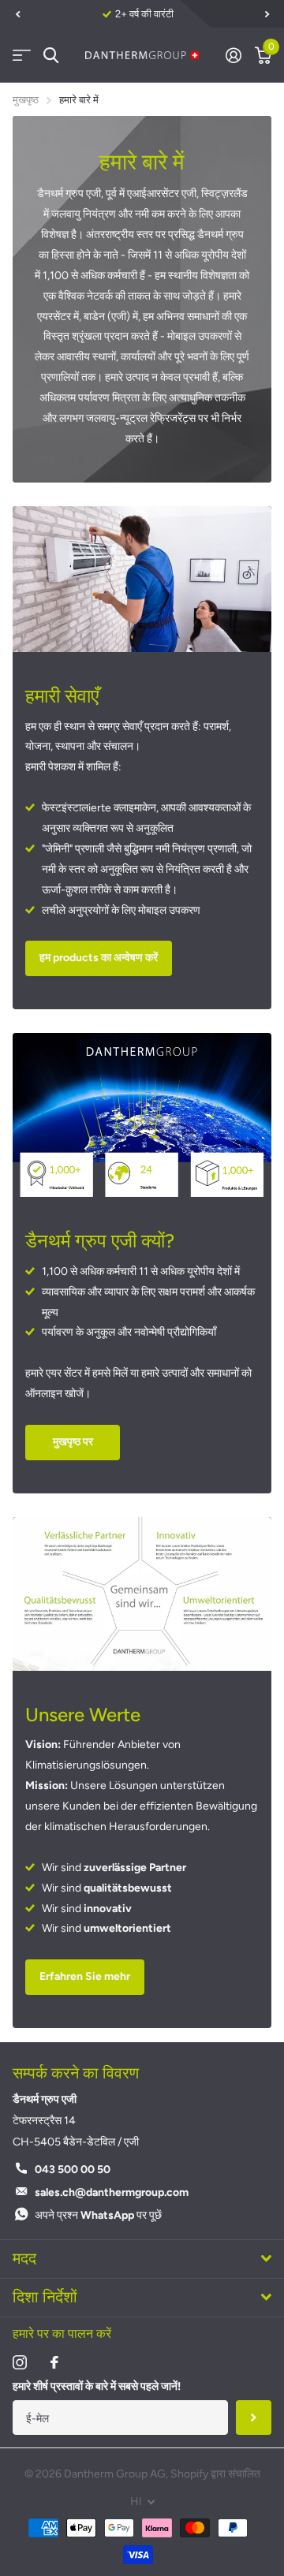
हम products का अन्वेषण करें (99, 958)
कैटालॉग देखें (22, 56)
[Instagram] (20, 2362)
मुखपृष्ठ (26, 100)
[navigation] (17, 14)
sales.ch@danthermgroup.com (112, 2192)
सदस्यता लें (254, 2418)
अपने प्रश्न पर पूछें (98, 2215)
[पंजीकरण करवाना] (233, 55)
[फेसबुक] (54, 2362)
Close (142, 2259)
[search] (51, 56)
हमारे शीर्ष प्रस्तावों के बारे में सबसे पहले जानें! (97, 2386)
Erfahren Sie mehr (85, 1976)
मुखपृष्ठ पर (73, 1442)
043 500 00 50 (73, 2170)
